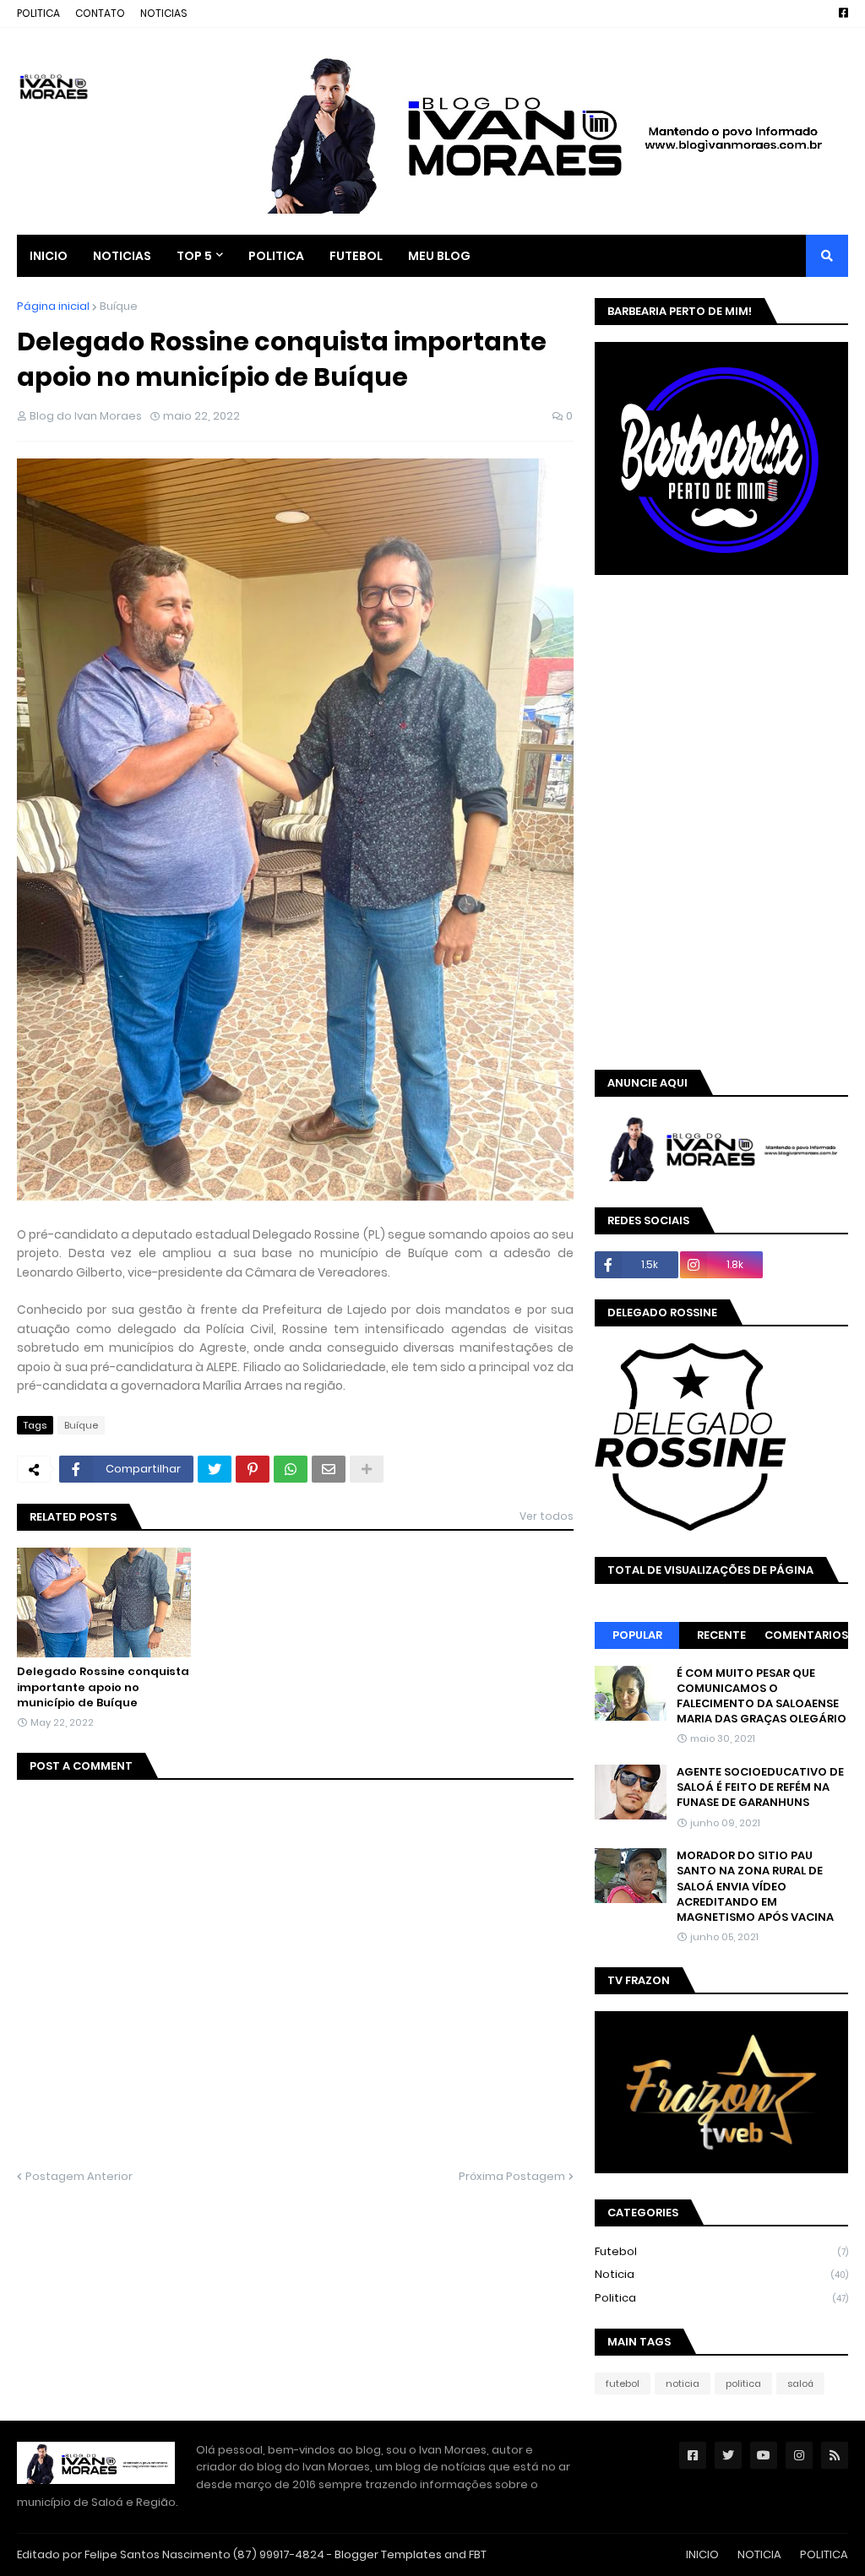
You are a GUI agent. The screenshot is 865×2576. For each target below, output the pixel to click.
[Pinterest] (253, 1469)
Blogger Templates (388, 2554)
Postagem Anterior (79, 2176)
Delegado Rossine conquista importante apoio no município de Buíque (103, 1687)
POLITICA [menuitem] (276, 256)
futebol (721, 2251)
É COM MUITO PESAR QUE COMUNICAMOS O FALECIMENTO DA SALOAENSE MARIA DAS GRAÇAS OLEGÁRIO (762, 1697)
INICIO (702, 2554)
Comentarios (806, 1635)
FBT (478, 2554)
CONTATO (100, 13)
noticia (721, 2274)
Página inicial (53, 306)
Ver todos (547, 1516)
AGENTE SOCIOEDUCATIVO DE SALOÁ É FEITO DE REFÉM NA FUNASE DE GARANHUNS (760, 1787)
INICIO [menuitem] (49, 256)
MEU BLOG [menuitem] (439, 256)
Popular (637, 1635)
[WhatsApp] (291, 1469)
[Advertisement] (730, 706)
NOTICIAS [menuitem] (122, 256)
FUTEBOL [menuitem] (356, 256)
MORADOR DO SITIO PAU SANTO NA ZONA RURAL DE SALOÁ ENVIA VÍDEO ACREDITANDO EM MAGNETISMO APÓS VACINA (755, 1887)
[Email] (329, 1469)
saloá (800, 2383)
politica (721, 2298)
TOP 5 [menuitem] (194, 256)
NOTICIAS (164, 13)
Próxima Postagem (512, 2176)
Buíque (119, 306)
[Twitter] (215, 1469)
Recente (721, 1635)
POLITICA (38, 13)
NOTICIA (759, 2554)
